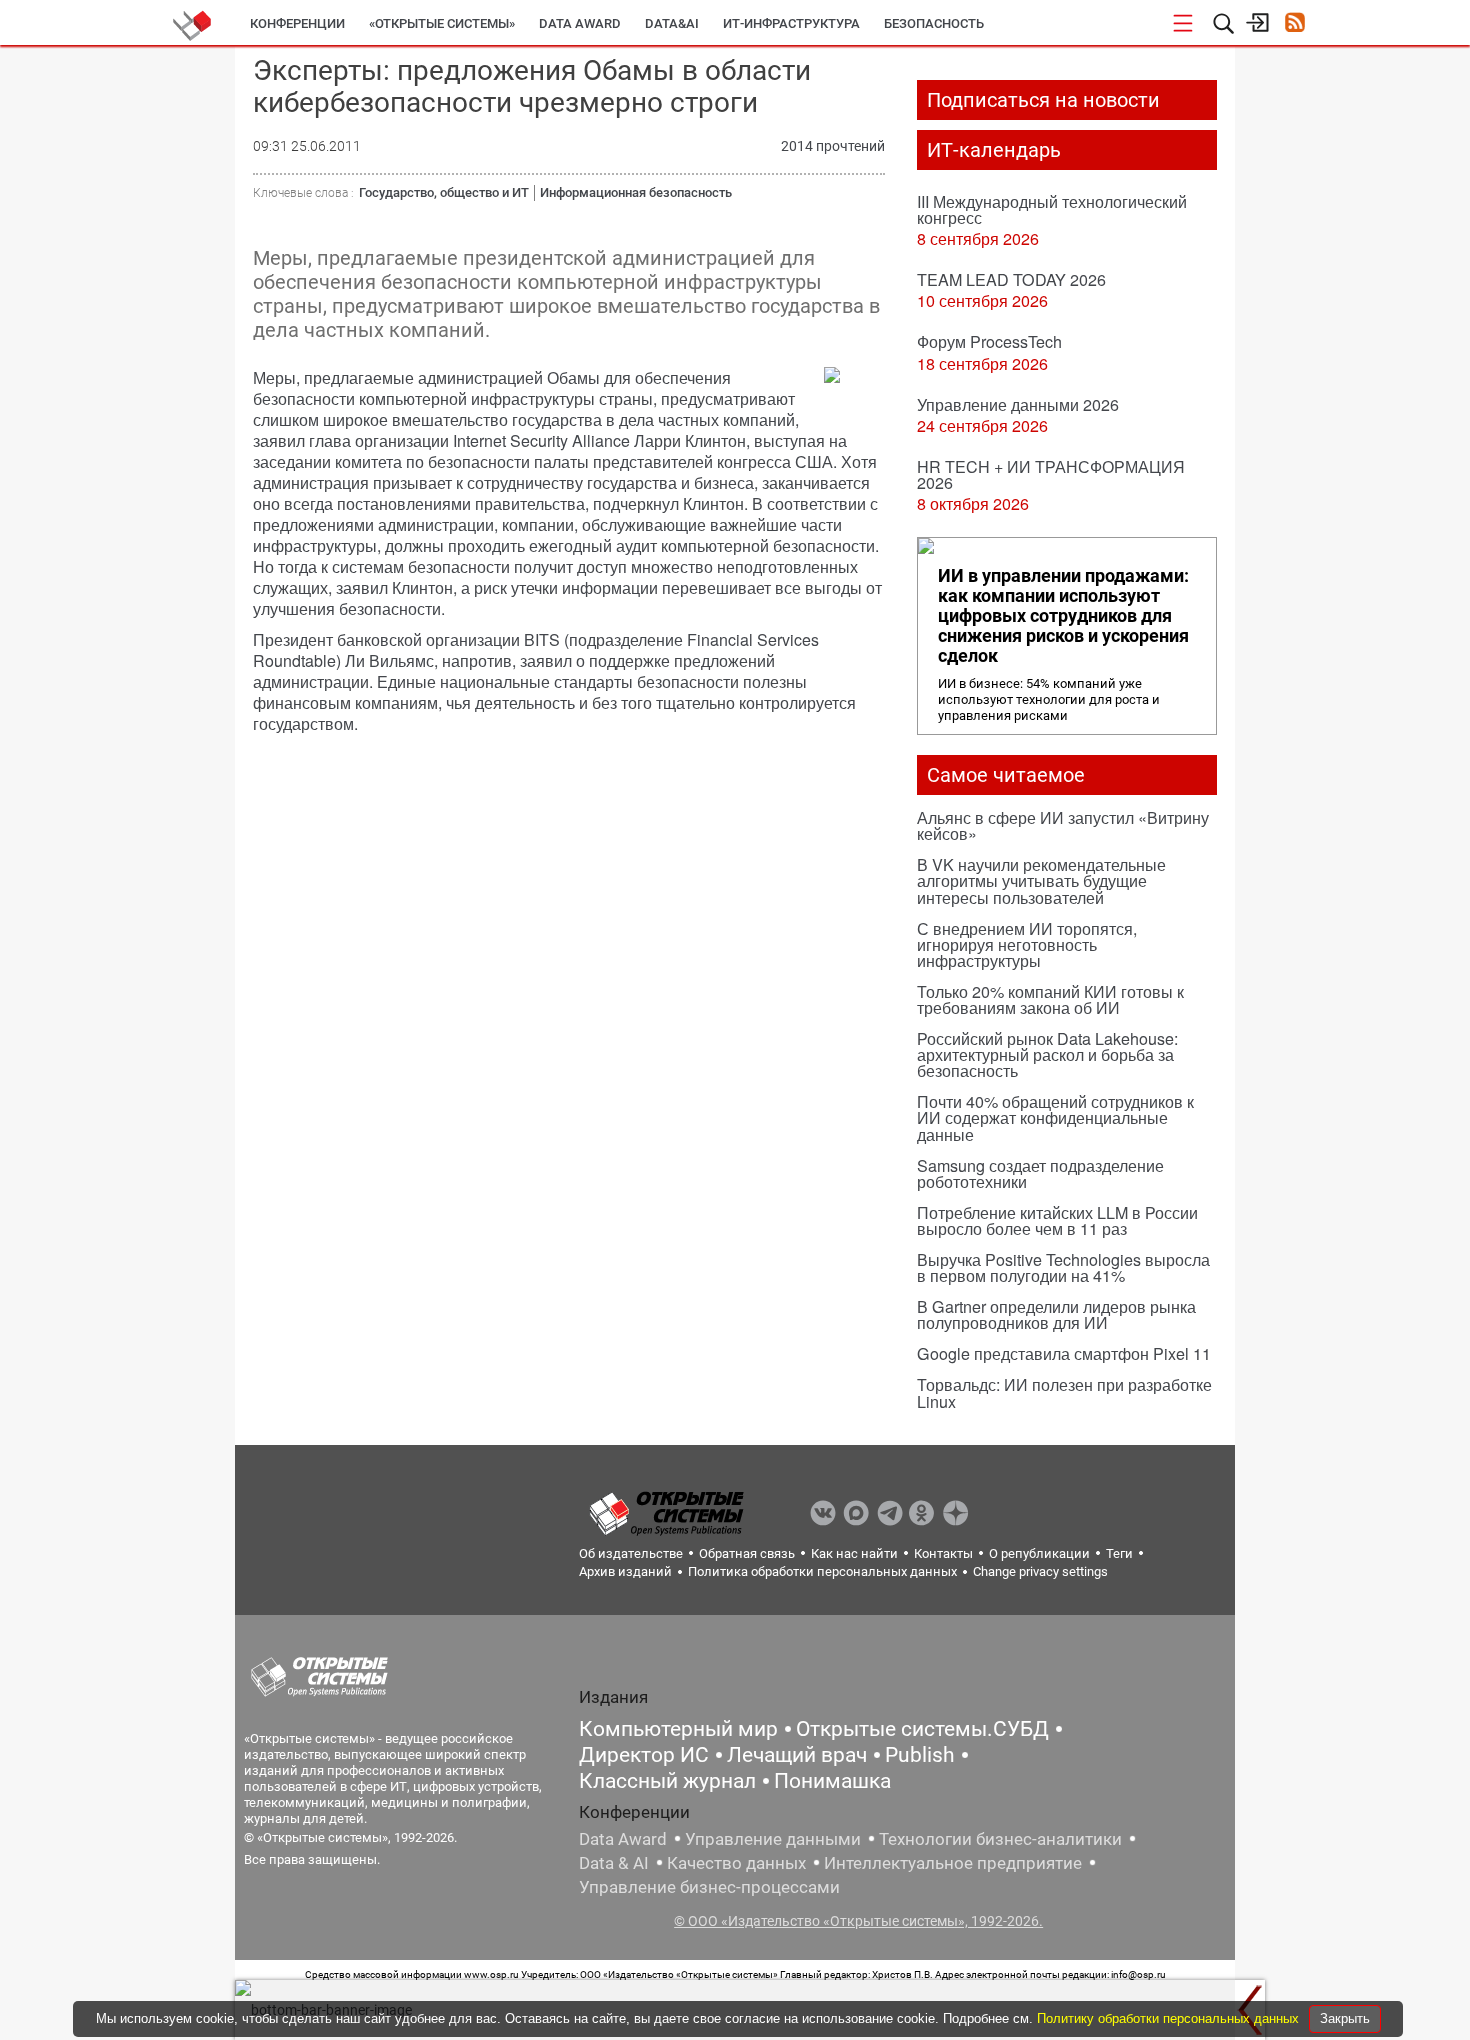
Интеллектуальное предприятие (953, 1863)
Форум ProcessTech (989, 341)
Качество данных (736, 1863)
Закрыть (1345, 2018)
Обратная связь (747, 1553)
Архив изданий (625, 1571)
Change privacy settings (1040, 1571)
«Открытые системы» (442, 23)
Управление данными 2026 (1018, 404)
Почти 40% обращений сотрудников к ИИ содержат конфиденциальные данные (1055, 1117)
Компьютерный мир (678, 1729)
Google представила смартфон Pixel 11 (1064, 1353)
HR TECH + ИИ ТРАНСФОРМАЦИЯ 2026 (1051, 474)
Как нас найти (854, 1553)
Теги (1119, 1553)
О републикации (1039, 1553)
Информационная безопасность (636, 192)
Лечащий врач (797, 1755)
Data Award (623, 1839)
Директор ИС (644, 1755)
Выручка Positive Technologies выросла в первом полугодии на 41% (1063, 1267)
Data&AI (672, 23)
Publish (920, 1755)
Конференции (297, 23)
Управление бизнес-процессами (709, 1887)
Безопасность (934, 23)
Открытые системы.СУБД (922, 1729)
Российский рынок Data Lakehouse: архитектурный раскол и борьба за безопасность (1047, 1054)
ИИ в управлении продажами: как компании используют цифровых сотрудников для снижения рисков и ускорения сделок (1063, 616)
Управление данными (773, 1839)
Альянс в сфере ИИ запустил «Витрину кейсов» (1063, 825)
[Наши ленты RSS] (1294, 24)
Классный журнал (667, 1781)
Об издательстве (631, 1553)
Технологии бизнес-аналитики (1000, 1839)
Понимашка (832, 1781)
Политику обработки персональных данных (1170, 2018)
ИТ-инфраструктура (791, 23)
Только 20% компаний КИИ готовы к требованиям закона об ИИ (1050, 999)
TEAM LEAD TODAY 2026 (1011, 279)
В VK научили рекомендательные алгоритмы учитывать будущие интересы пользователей (1041, 880)
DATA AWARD (580, 23)
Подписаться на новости (1043, 100)
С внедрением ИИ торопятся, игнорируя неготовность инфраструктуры (1027, 944)
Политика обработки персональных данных (822, 1571)
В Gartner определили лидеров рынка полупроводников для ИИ (1056, 1314)
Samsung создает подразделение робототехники (1040, 1173)
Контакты (943, 1553)
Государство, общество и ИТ (444, 192)
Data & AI (614, 1863)
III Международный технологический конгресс (1052, 209)
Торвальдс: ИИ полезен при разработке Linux (1064, 1392)
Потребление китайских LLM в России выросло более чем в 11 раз (1057, 1220)
